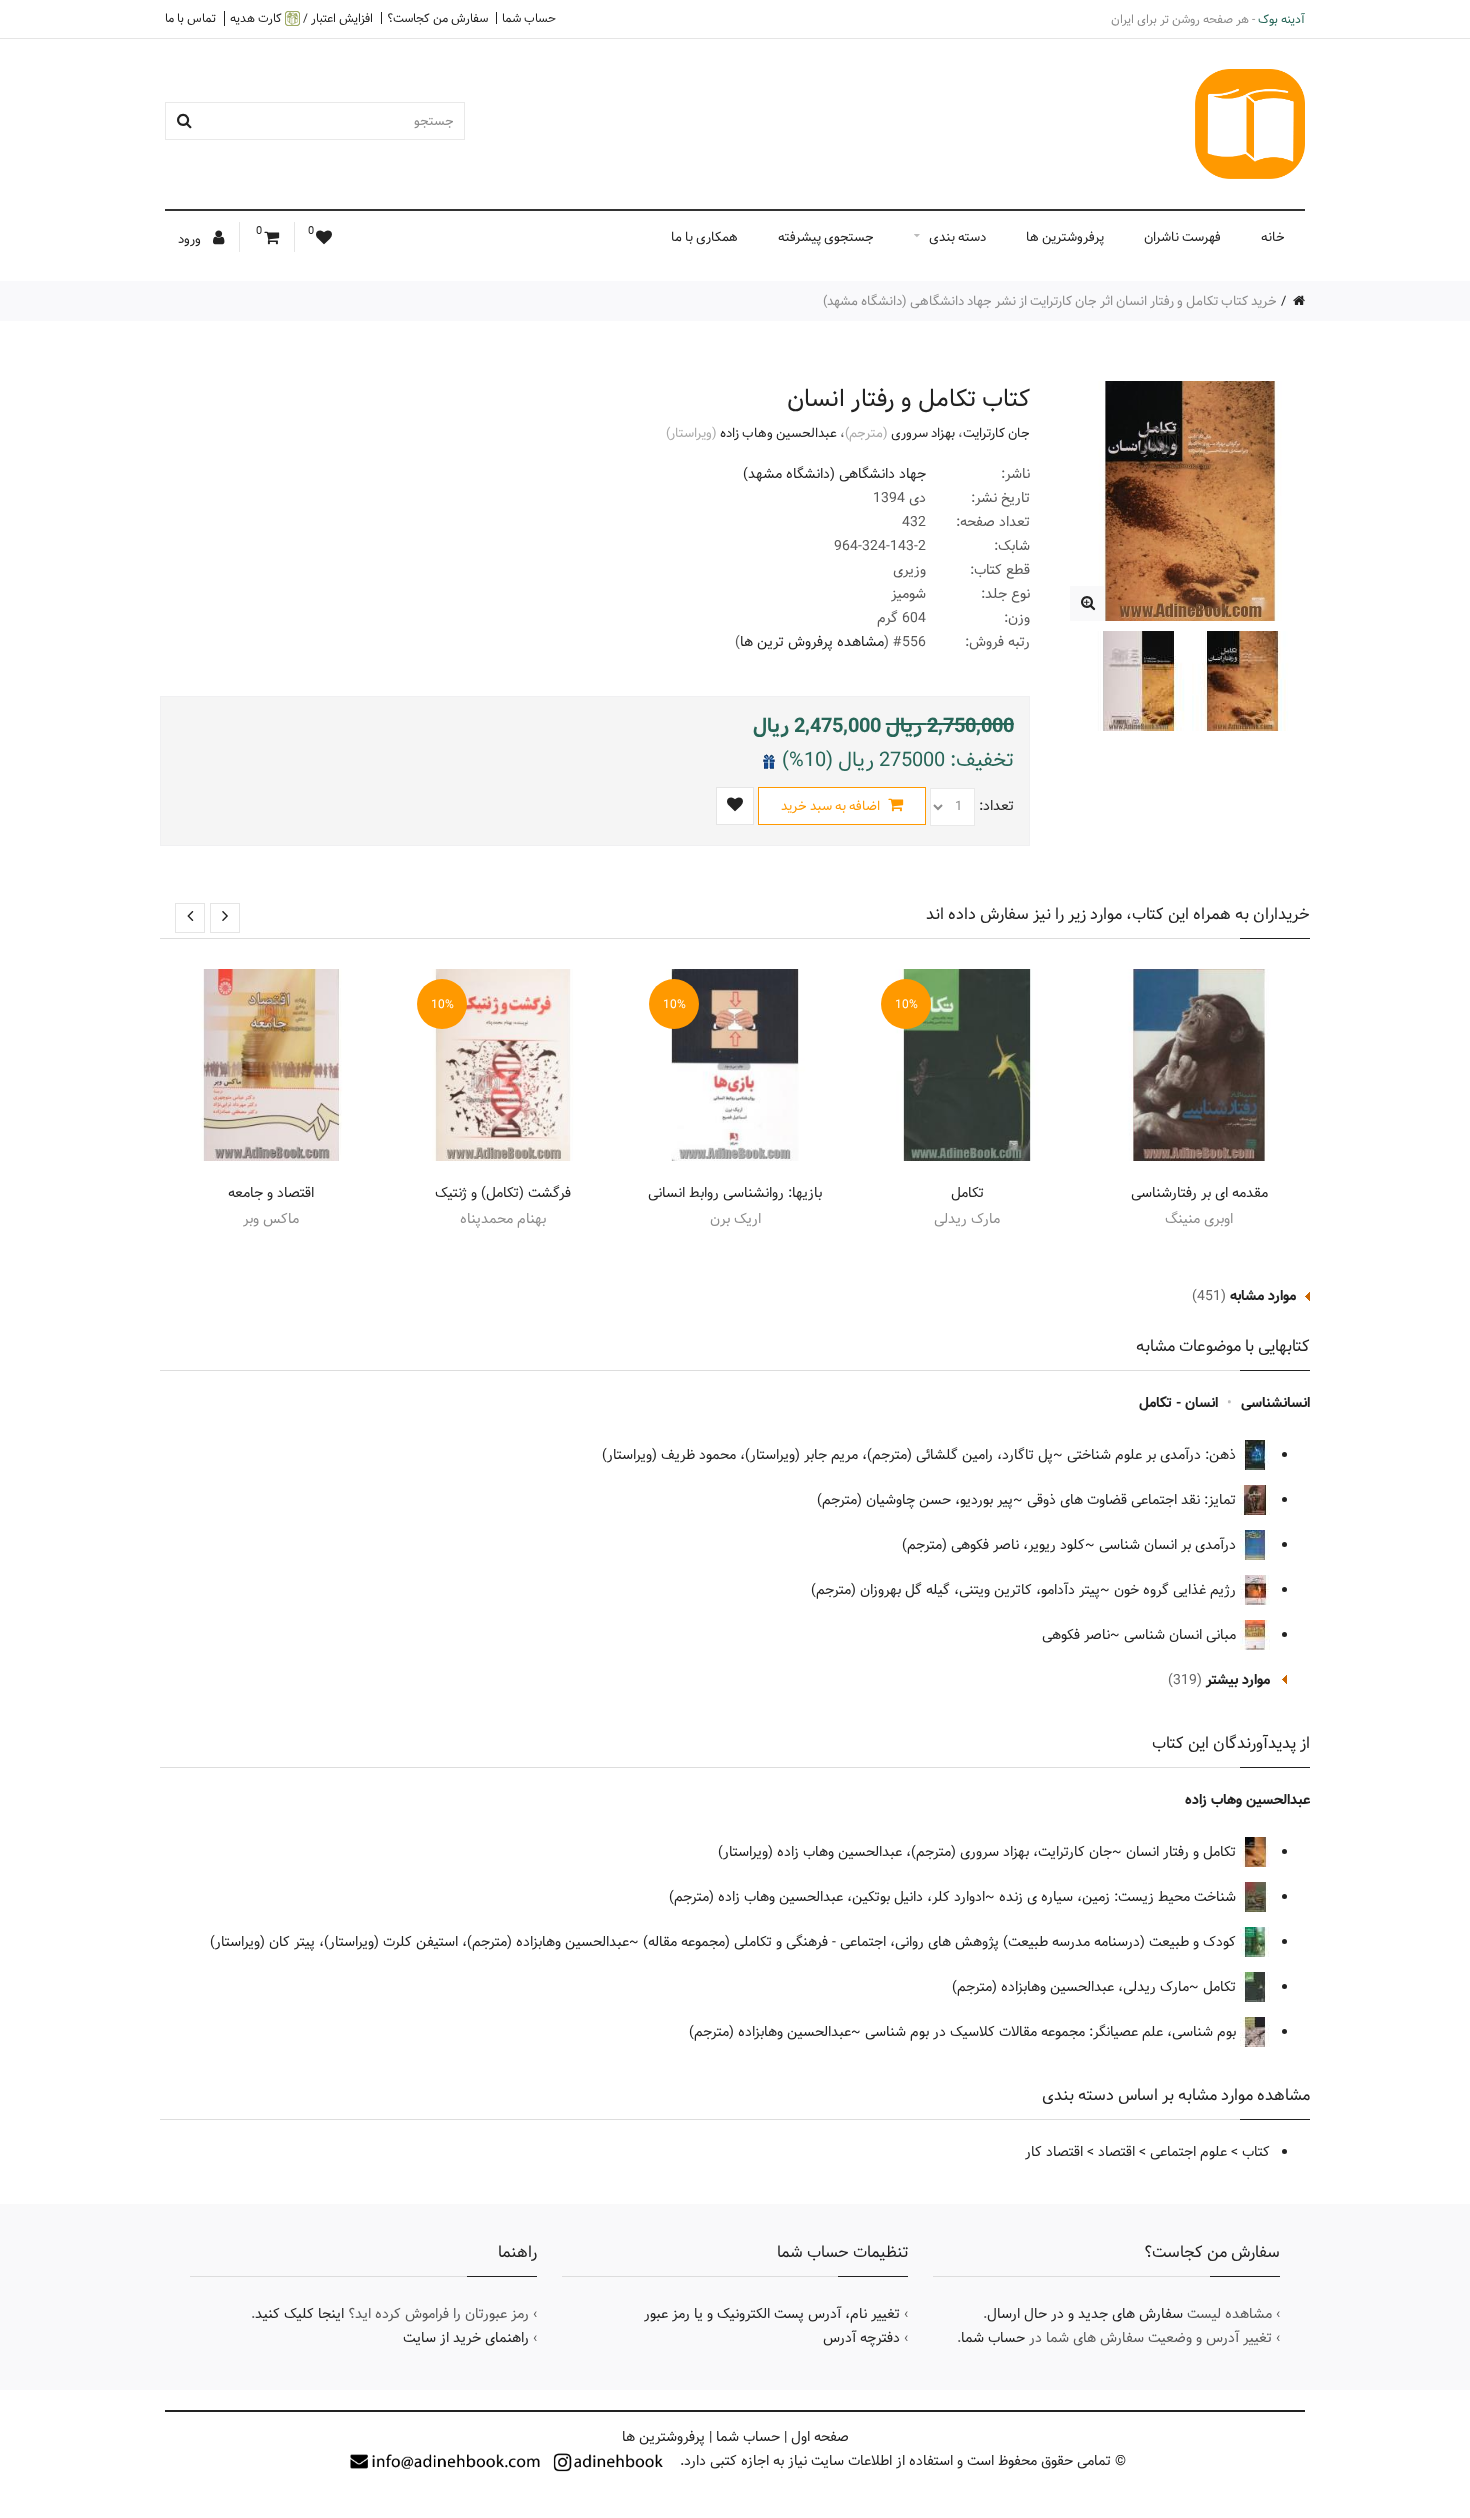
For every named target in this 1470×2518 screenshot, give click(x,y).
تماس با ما (190, 18)
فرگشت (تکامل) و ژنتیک (503, 1193)
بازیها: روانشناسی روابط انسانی (735, 1193)
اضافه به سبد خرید (832, 806)
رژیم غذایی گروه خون (1177, 1590)
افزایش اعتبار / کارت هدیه (301, 18)
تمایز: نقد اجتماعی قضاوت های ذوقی (1133, 1500)
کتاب (1256, 2152)
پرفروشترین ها (1065, 237)
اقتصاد (1116, 2152)
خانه (1273, 237)
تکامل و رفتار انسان (1183, 1852)
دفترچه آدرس (861, 2338)
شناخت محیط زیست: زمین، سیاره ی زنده (1119, 1897)
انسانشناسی (1275, 1403)
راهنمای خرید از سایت (466, 2338)
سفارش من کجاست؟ (437, 18)
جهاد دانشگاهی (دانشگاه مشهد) (834, 474)
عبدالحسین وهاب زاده (778, 433)
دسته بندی (957, 237)
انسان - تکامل (1178, 1403)
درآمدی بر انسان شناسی (1169, 1545)
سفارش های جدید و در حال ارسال (1085, 2314)
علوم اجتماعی (1188, 2152)
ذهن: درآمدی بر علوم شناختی (1153, 1455)
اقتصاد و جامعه (271, 1193)
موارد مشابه (1263, 1296)
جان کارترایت (996, 433)
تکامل (967, 1193)
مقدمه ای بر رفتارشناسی (1199, 1193)
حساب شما (529, 18)
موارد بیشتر (1238, 1680)
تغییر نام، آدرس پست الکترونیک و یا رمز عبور (772, 2314)
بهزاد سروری (923, 433)
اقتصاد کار (1054, 2152)
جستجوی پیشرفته (826, 237)
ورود (191, 239)
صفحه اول (820, 2437)
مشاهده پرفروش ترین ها (812, 642)
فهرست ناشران (1182, 237)
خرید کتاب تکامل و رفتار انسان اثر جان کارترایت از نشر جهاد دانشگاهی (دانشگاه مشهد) (1050, 301)
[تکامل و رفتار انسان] (1087, 603)
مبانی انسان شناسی (1182, 1635)
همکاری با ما (704, 237)
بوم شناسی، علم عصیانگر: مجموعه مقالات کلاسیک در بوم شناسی (1052, 2032)
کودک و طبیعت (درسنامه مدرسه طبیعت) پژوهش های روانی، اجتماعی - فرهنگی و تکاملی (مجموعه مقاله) (941, 1942)
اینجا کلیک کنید (299, 2314)
